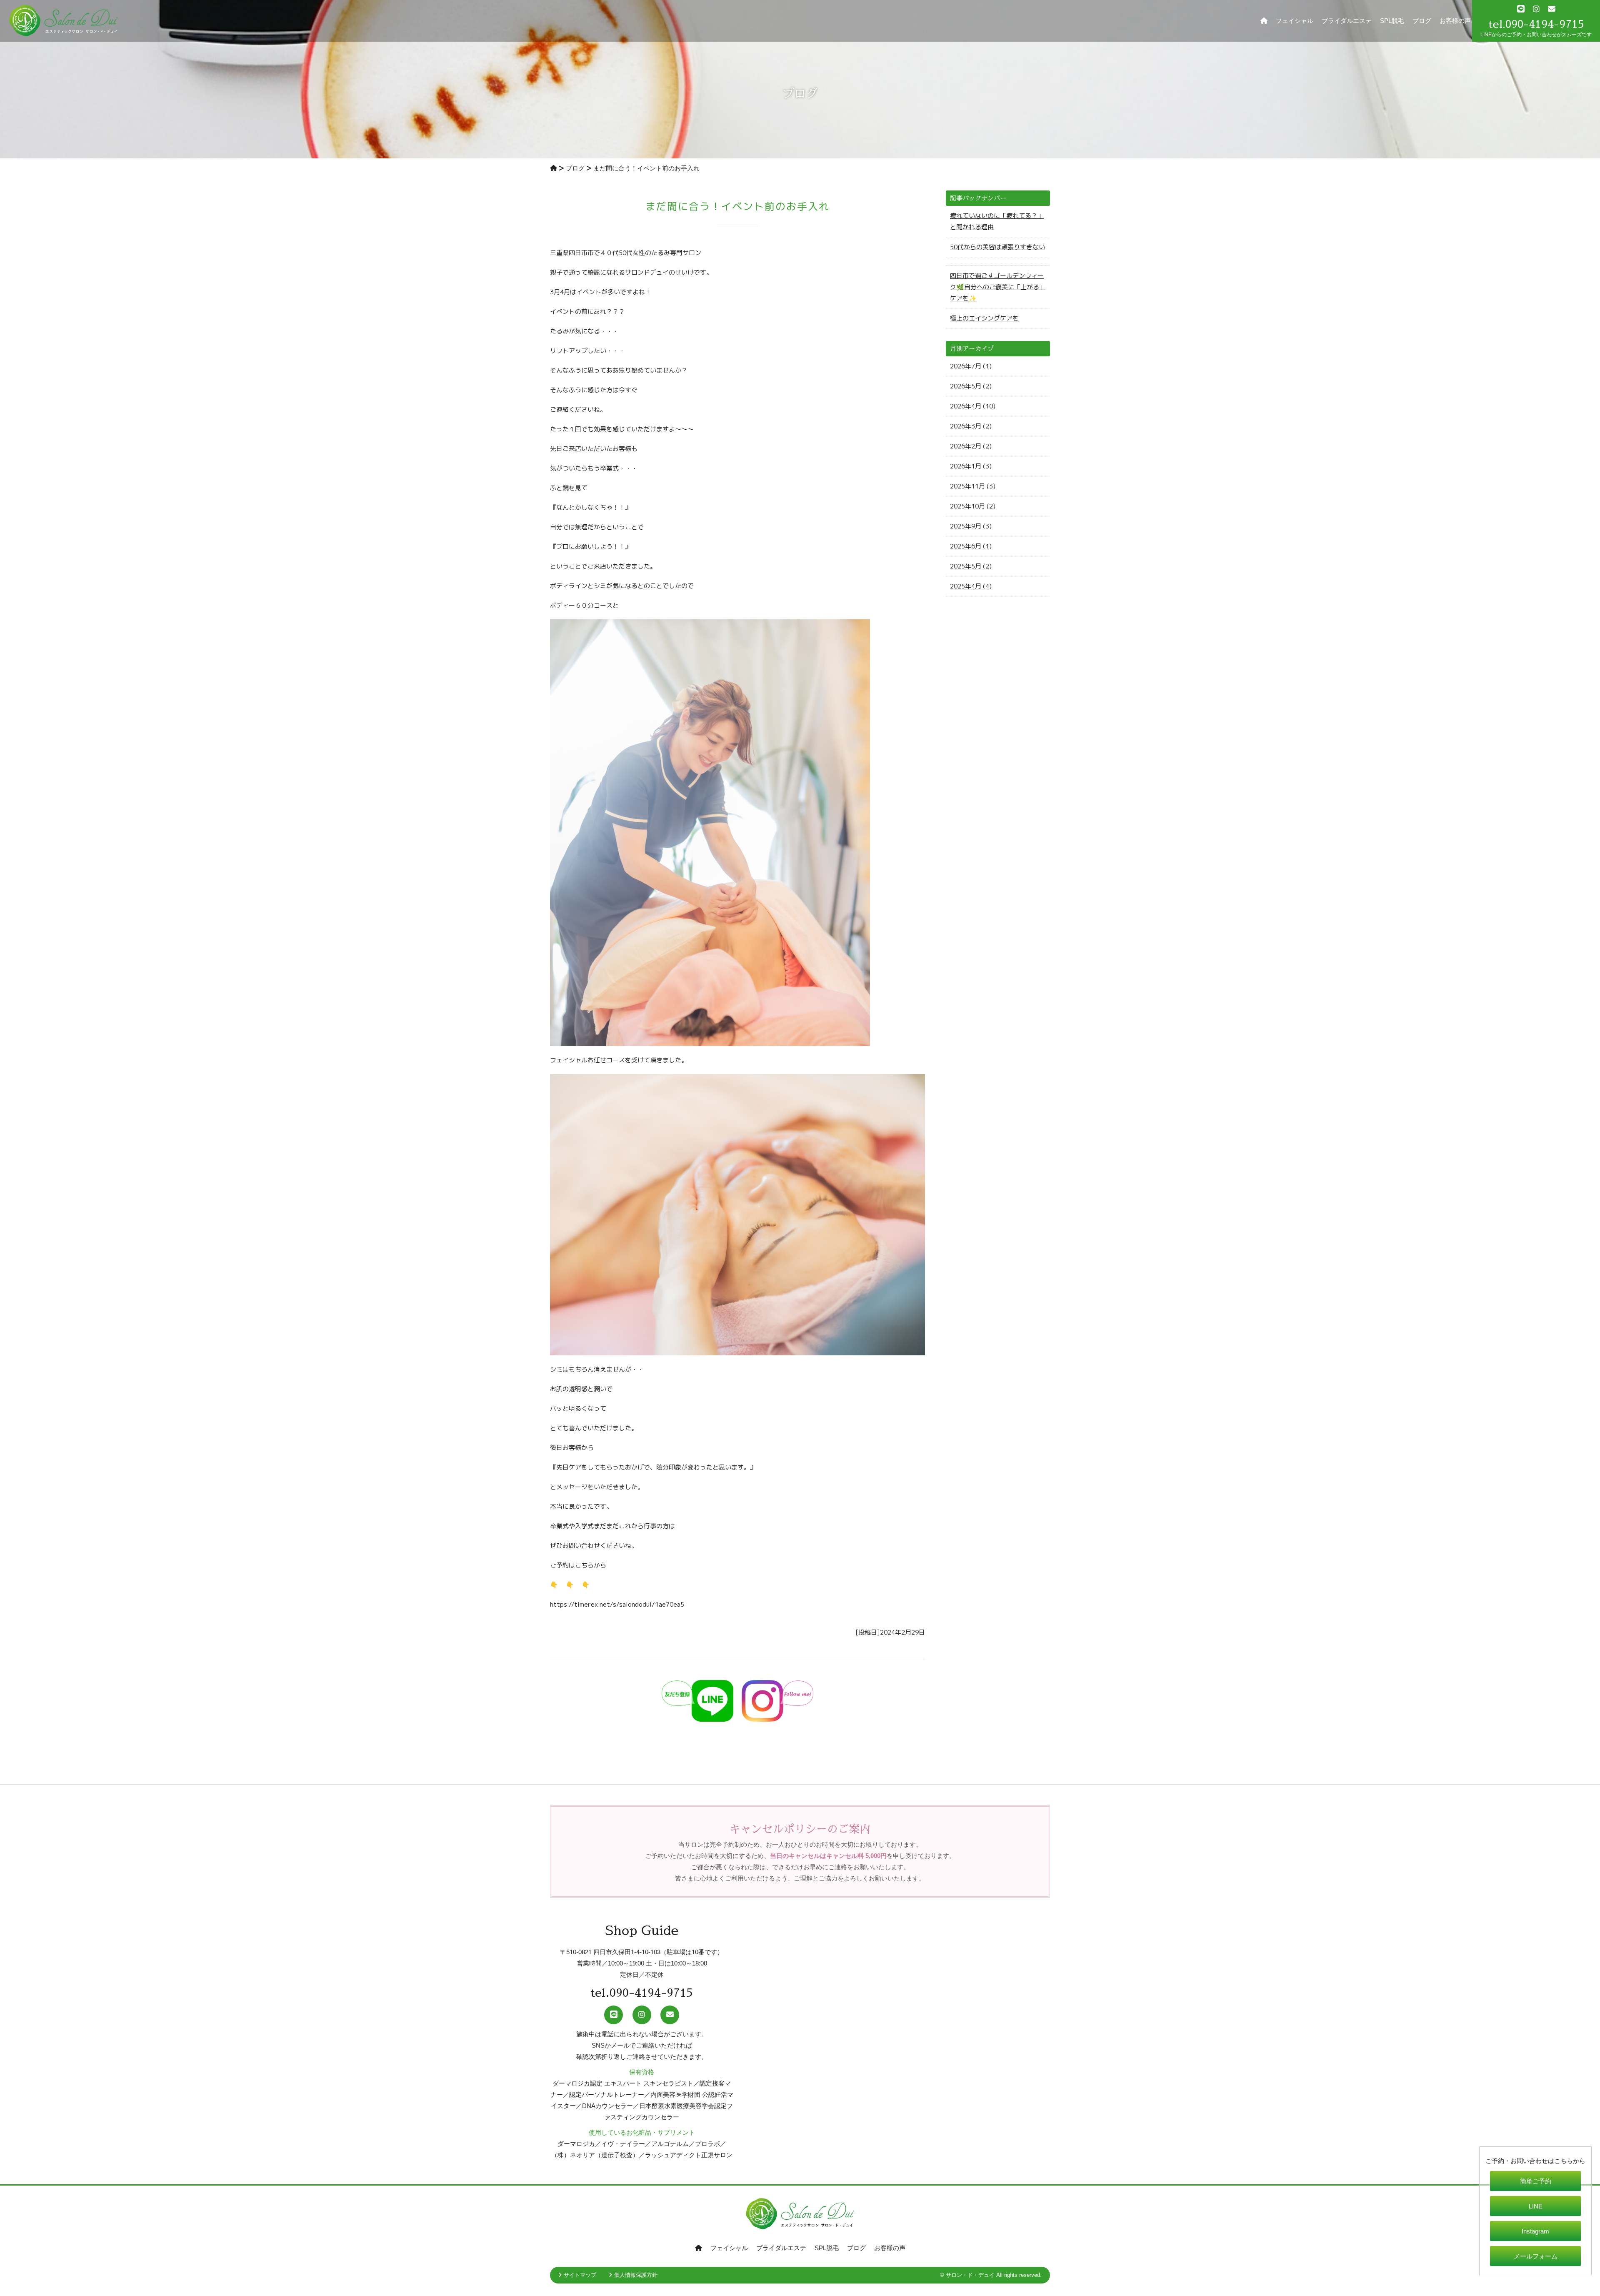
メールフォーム (1536, 2256)
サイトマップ (580, 2275)
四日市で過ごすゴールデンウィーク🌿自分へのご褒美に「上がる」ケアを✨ (998, 287)
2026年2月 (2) (971, 446)
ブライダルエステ (1347, 21)
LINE (1536, 2206)
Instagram (1535, 2231)
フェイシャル (1295, 21)
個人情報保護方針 (636, 2275)
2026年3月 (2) (971, 426)
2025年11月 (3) (973, 486)
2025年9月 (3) (971, 526)
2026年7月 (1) (971, 366)
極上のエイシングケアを (984, 318)
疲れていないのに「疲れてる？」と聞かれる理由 (997, 221)
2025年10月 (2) (973, 506)
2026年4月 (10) (973, 406)
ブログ (1422, 21)
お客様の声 (1455, 21)
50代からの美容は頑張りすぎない (997, 247)
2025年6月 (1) (971, 546)
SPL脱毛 (1392, 21)
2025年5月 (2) (971, 566)
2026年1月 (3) (971, 466)
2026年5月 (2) (971, 386)
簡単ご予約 (1536, 2181)
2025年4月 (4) (971, 586)
